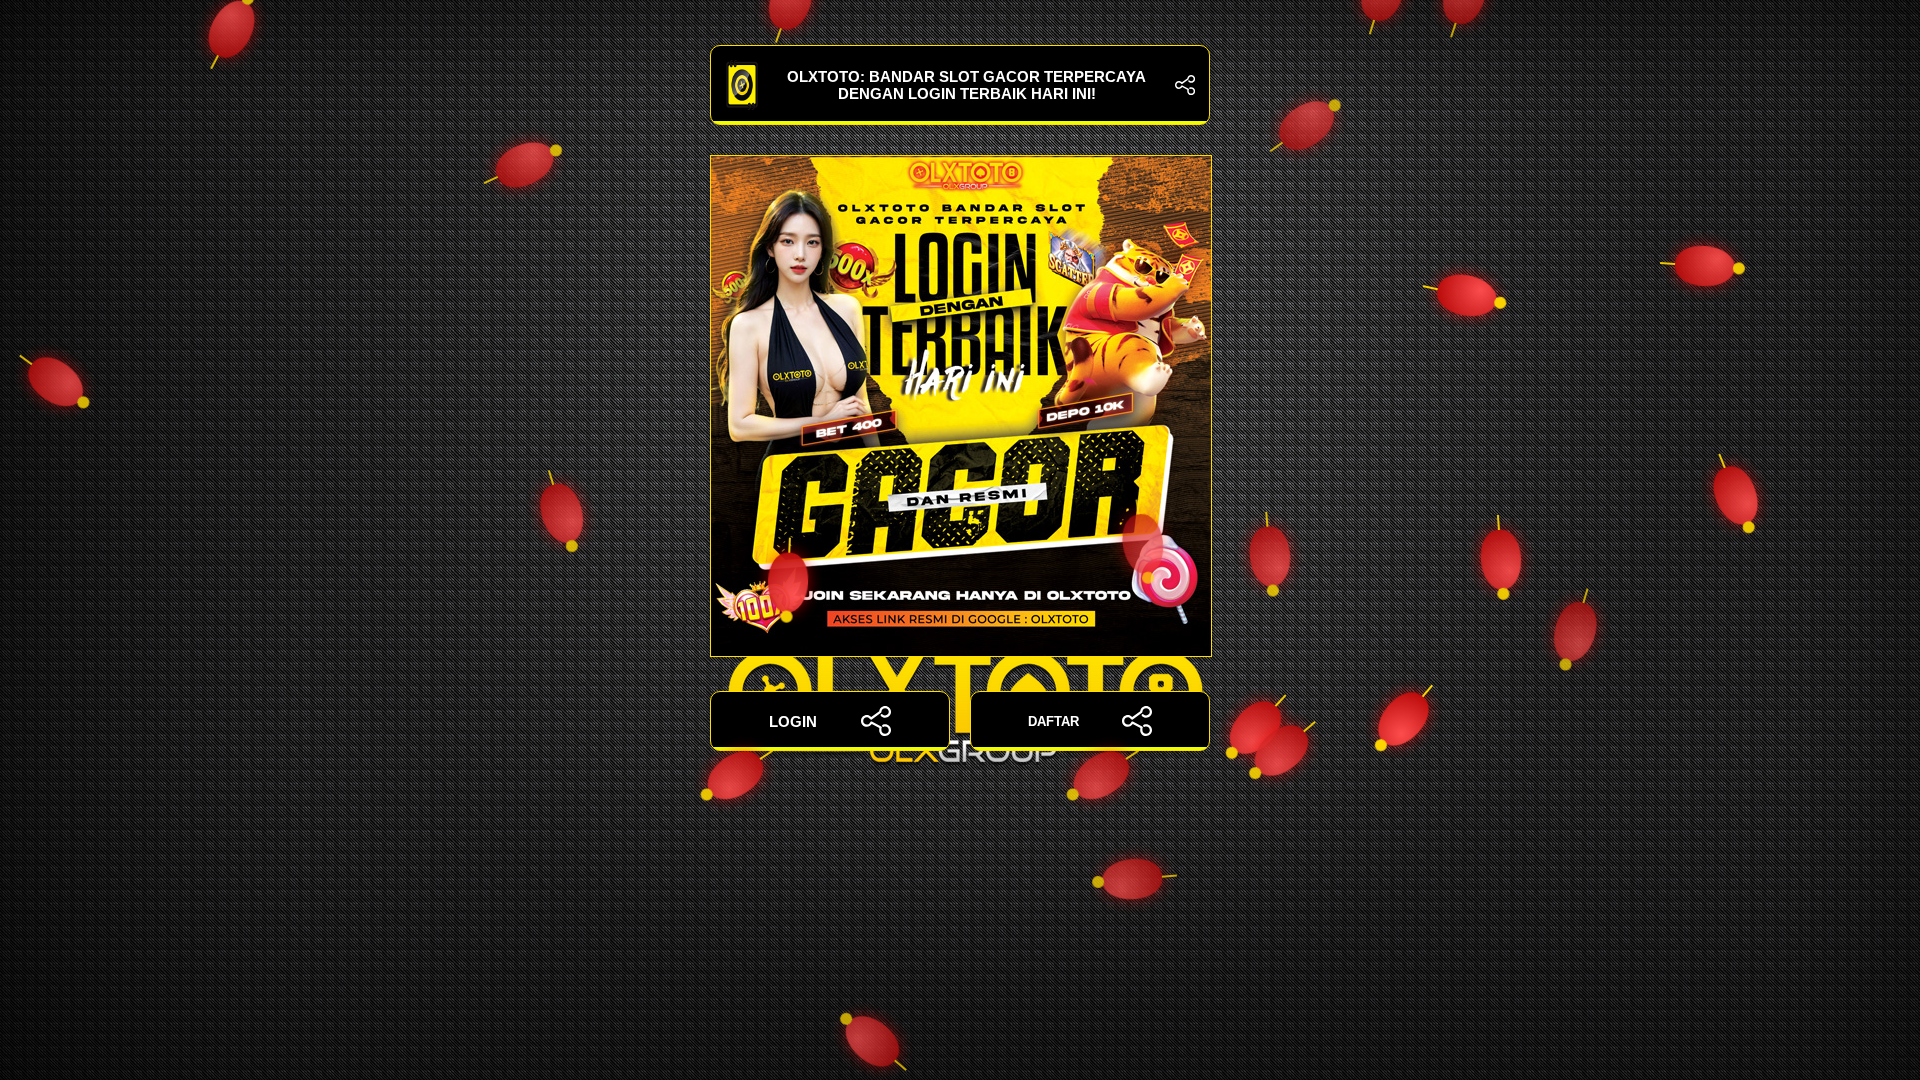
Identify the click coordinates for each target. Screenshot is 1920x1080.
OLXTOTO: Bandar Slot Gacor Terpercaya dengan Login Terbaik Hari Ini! (966, 85)
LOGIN (793, 721)
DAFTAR (1053, 721)
